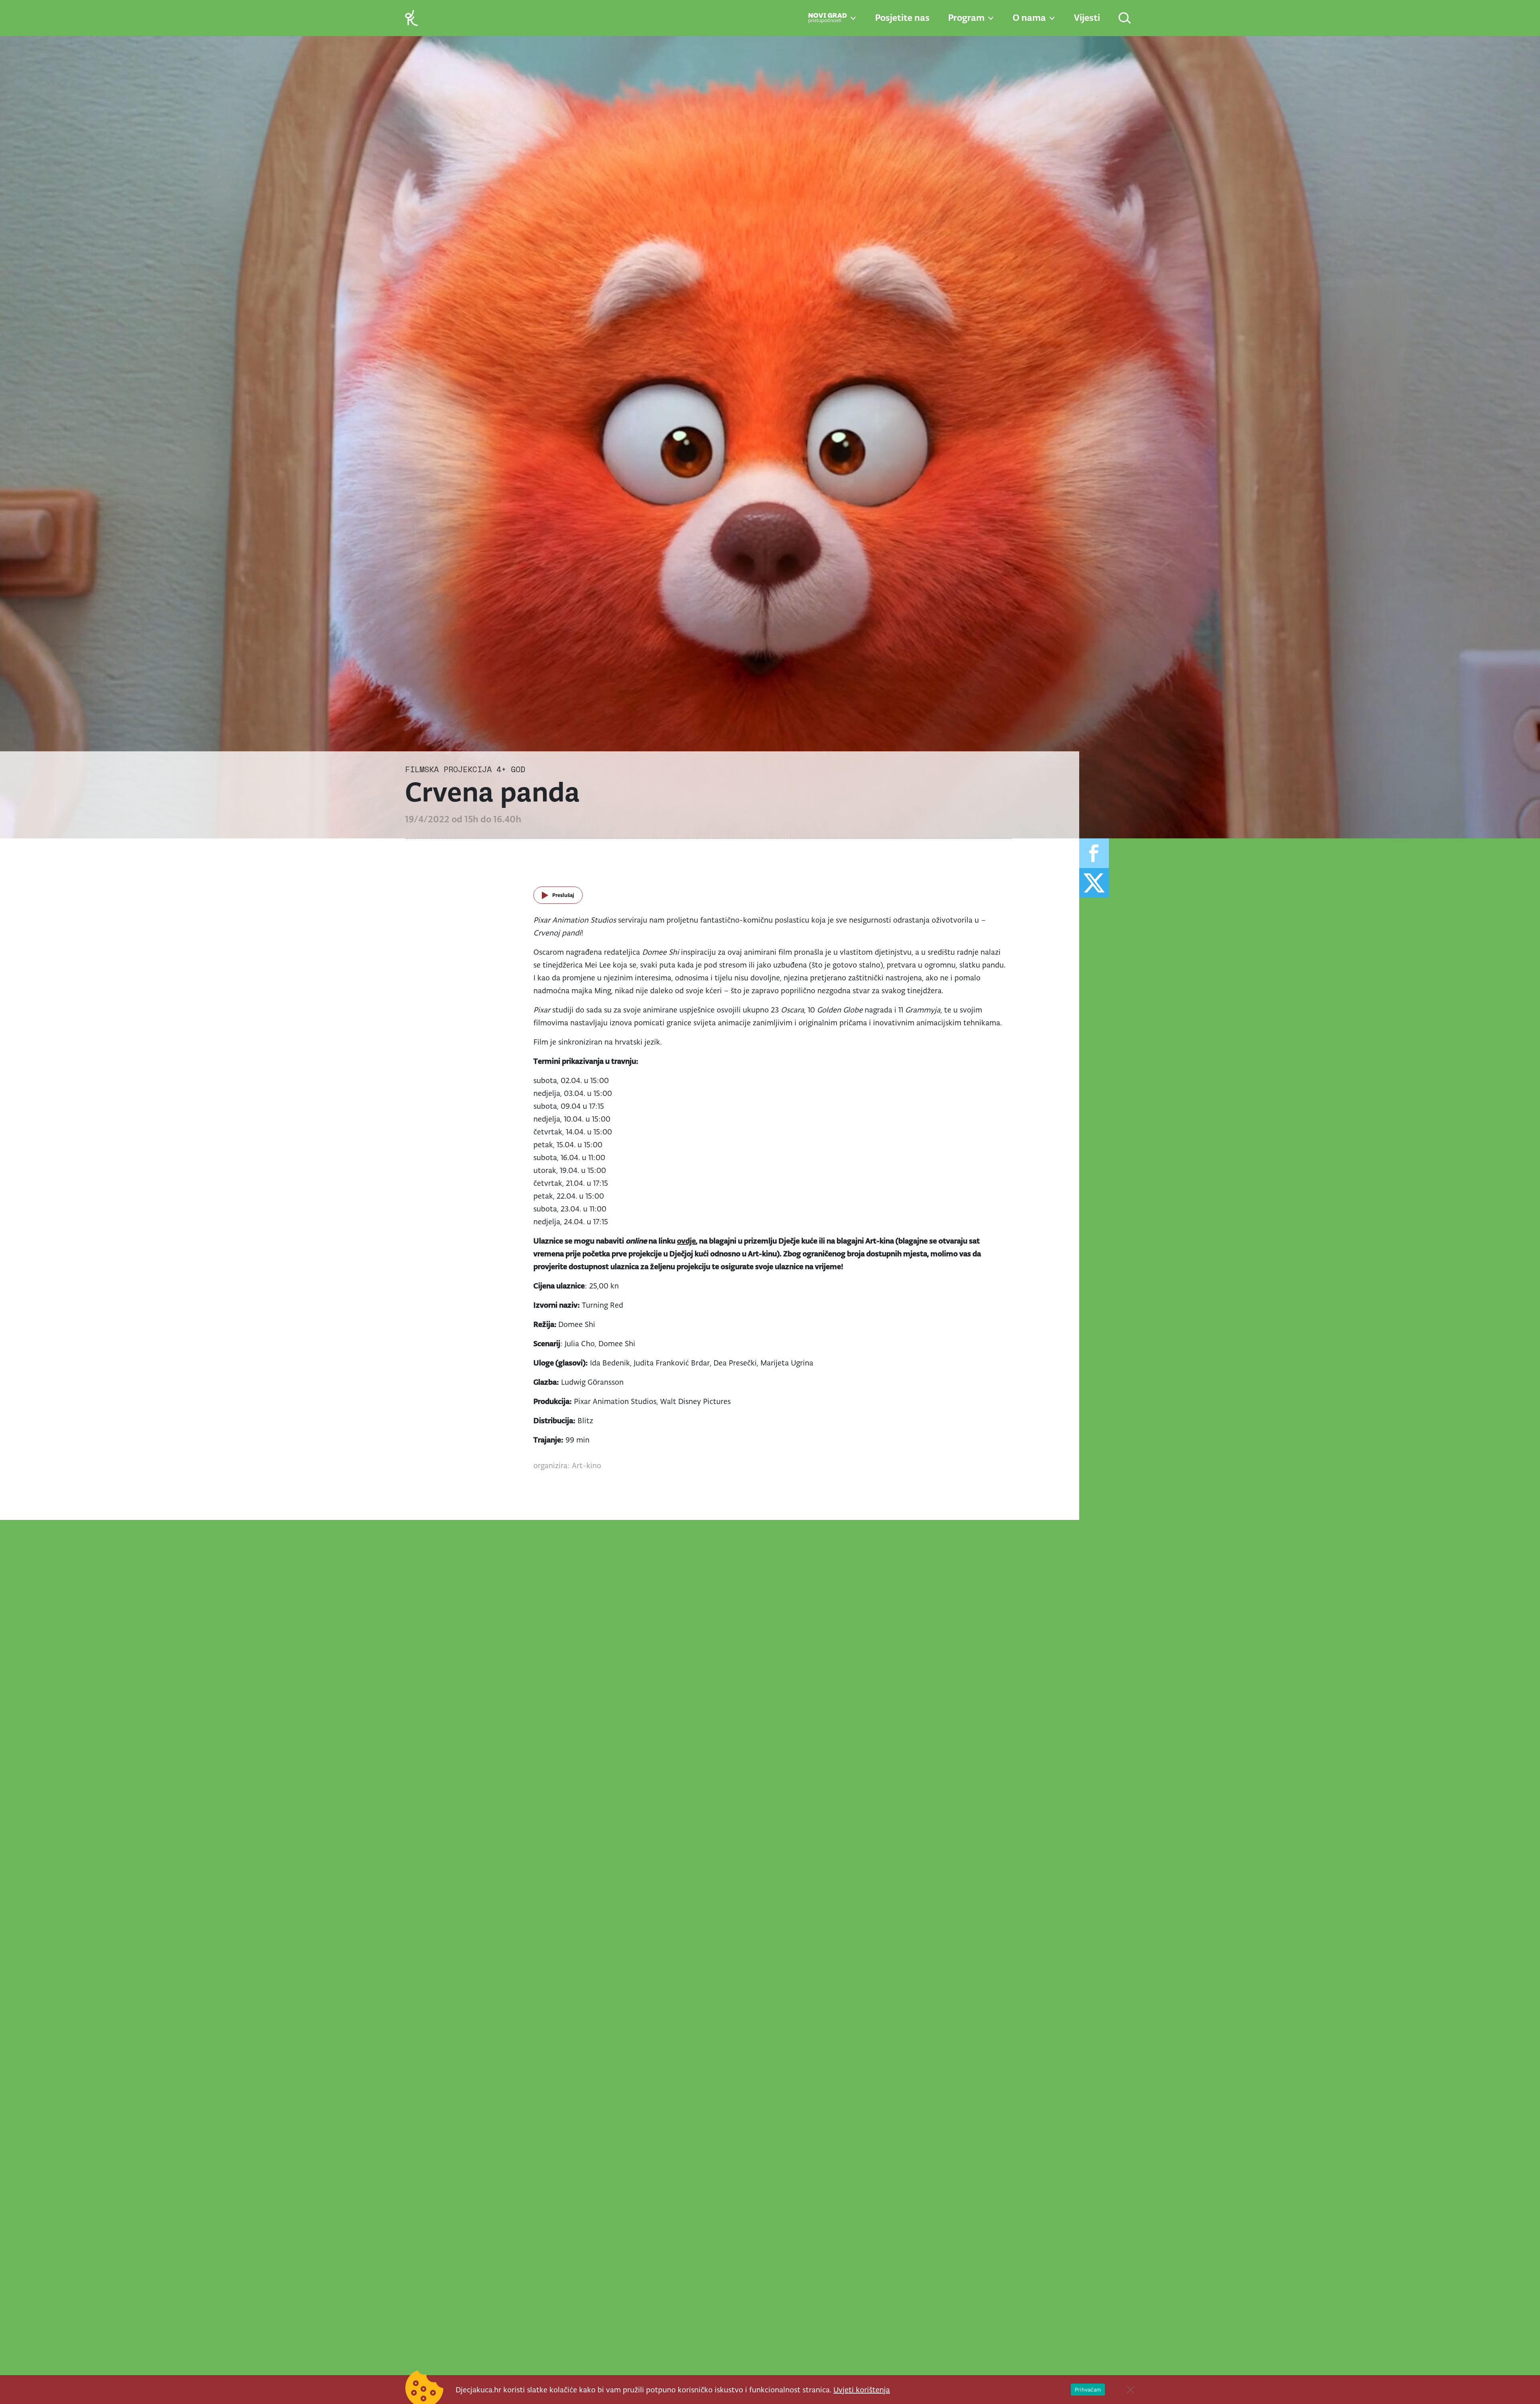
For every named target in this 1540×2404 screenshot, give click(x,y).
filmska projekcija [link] (448, 769)
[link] (411, 17)
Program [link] (966, 18)
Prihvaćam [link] (1088, 2390)
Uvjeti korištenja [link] (862, 2390)
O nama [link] (1029, 18)
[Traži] (1125, 19)
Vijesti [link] (1087, 18)
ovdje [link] (686, 1241)
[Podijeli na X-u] (1094, 883)
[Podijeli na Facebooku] (1094, 853)
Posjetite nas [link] (902, 18)
